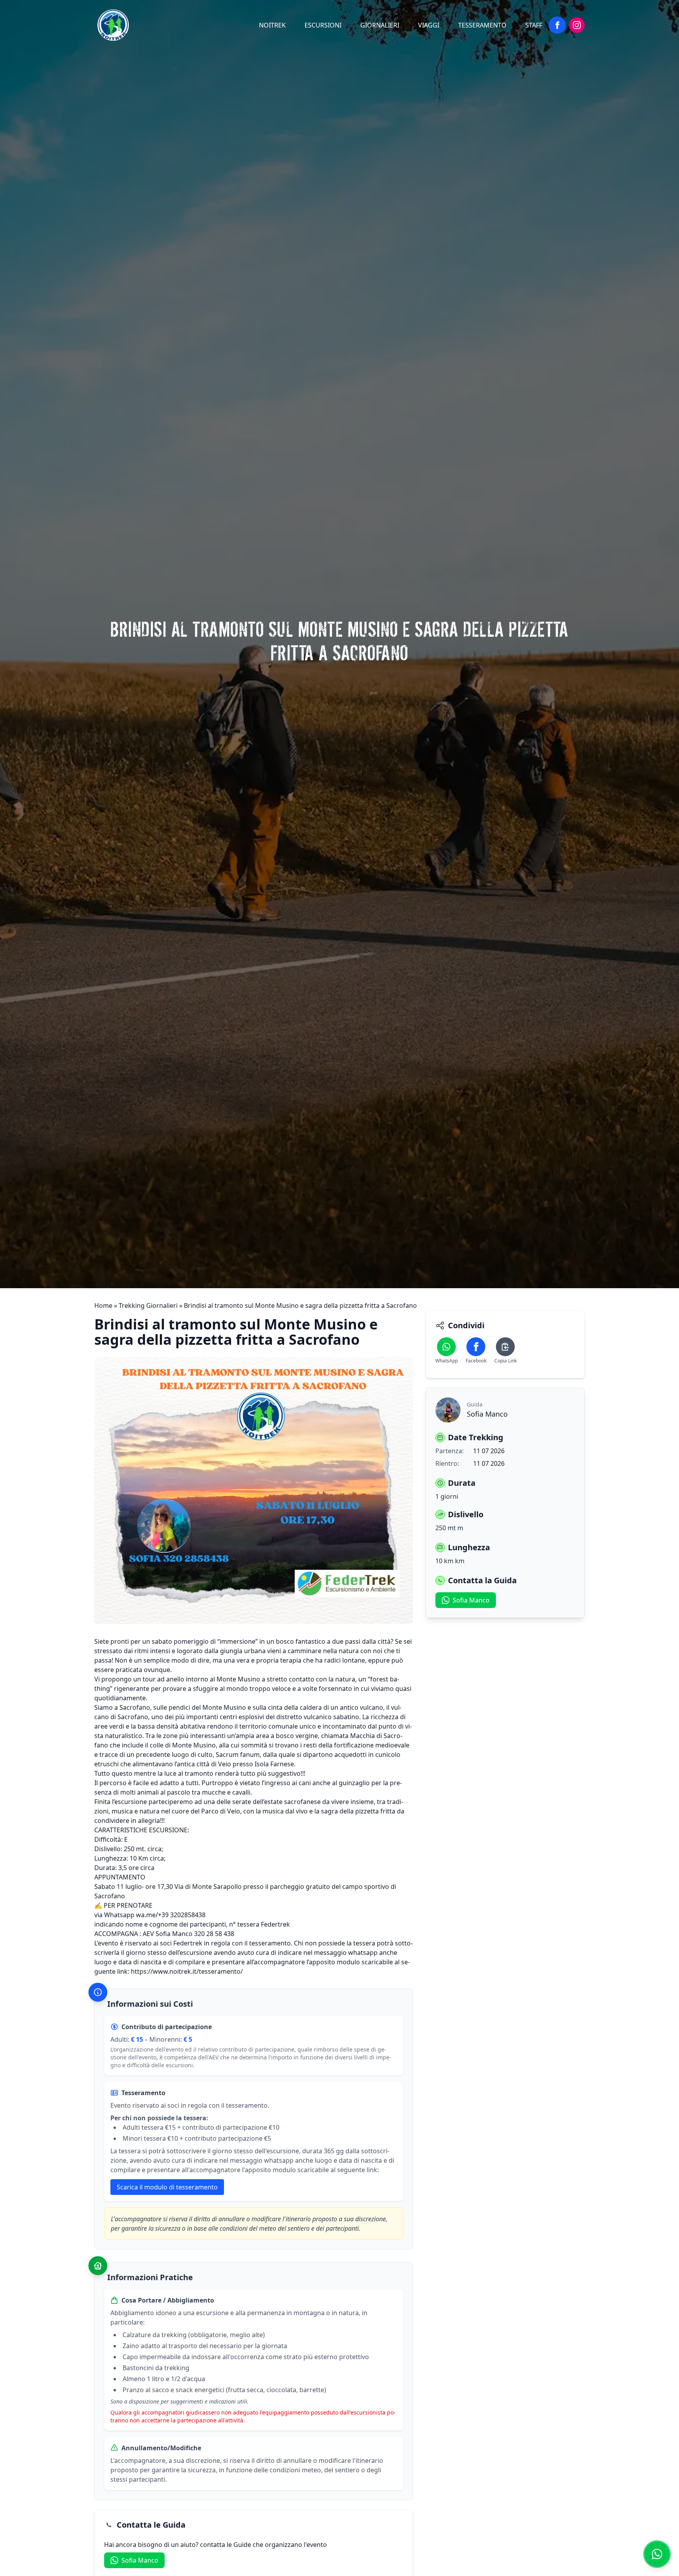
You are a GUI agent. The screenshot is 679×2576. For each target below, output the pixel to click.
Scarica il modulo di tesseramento (167, 2187)
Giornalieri (380, 25)
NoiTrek (272, 25)
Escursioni (323, 25)
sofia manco (140, 2560)
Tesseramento (482, 25)
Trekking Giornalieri (148, 1305)
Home (103, 1305)
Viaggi (429, 25)
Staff (534, 25)
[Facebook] (557, 25)
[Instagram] (577, 25)
